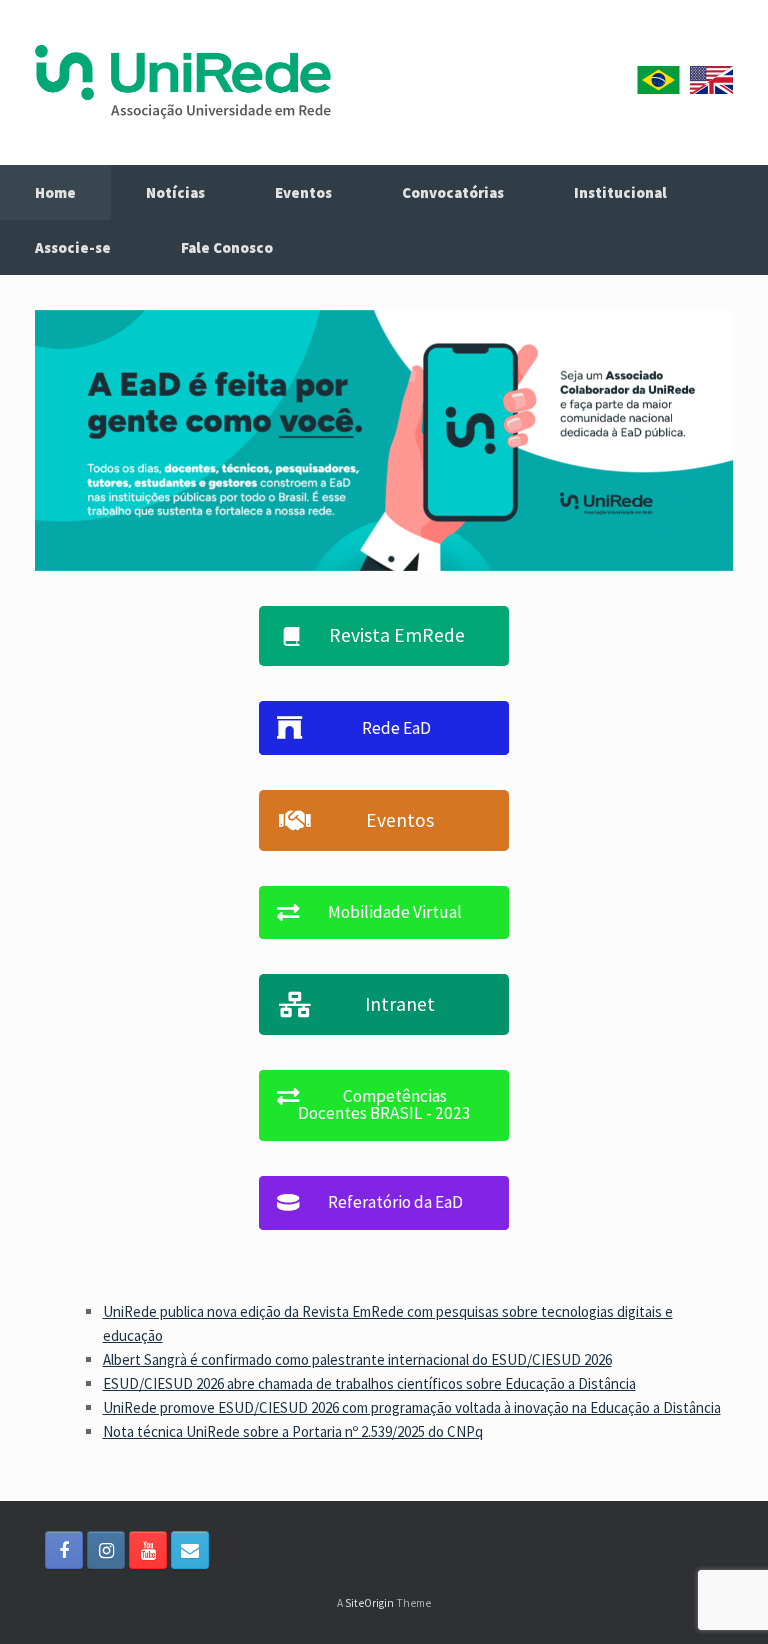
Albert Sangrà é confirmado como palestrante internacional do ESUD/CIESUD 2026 (357, 1359)
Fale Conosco (227, 247)
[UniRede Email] (190, 1550)
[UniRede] (183, 82)
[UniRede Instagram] (106, 1550)
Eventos (303, 192)
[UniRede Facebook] (64, 1550)
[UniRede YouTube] (148, 1550)
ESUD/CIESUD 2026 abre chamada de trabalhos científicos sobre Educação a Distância (369, 1383)
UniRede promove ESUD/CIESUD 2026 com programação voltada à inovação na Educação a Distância (412, 1407)
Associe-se (73, 247)
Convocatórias (453, 192)
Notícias (175, 192)
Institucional (620, 192)
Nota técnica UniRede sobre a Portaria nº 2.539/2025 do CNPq (293, 1431)
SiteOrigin (369, 1603)
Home (55, 192)
